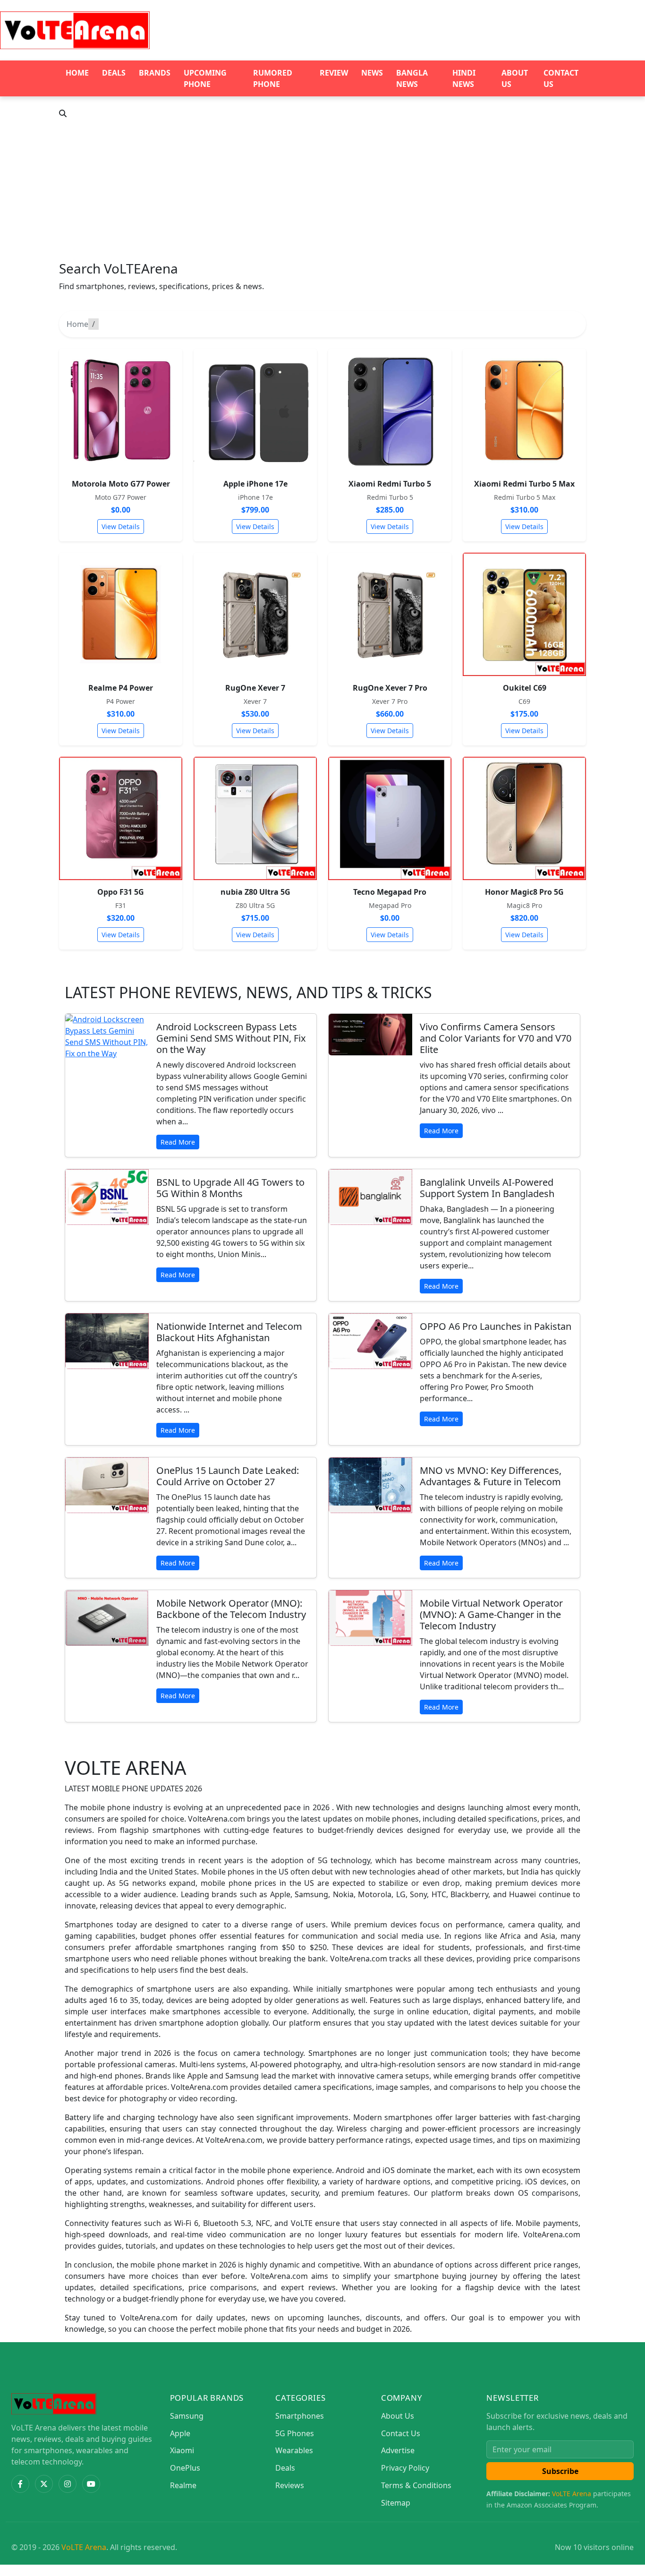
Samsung (187, 2416)
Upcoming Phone (205, 78)
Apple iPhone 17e (255, 484)
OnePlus (185, 2468)
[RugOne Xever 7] (255, 614)
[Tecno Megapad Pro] (390, 818)
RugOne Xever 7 (255, 688)
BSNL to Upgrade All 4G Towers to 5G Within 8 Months (230, 1188)
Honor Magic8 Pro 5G (524, 892)
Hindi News (464, 78)
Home (77, 73)
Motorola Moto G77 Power (121, 484)
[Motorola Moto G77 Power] (121, 410)
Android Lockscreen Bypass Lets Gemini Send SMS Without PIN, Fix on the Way (231, 1038)
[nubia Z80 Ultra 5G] (255, 818)
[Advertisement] (322, 190)
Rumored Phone (273, 78)
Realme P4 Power (121, 688)
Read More (178, 1142)
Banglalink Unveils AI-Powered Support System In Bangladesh (487, 1188)
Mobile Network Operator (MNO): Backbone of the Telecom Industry (231, 1609)
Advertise (398, 2450)
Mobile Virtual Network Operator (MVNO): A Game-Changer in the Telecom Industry (491, 1614)
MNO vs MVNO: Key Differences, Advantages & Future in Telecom (491, 1476)
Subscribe (560, 2471)
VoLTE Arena (572, 2494)
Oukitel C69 (525, 688)
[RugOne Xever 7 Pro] (390, 614)
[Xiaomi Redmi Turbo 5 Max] (524, 410)
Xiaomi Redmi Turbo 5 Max (524, 484)
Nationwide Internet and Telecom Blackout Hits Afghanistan (229, 1332)
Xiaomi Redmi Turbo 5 (390, 484)
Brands (155, 73)
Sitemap (396, 2503)
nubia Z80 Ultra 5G (255, 892)
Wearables (294, 2450)
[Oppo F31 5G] (121, 818)
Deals (114, 73)
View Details (121, 526)
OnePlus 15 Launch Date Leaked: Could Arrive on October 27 (228, 1476)
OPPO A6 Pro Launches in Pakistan (496, 1326)
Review (334, 73)
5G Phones (295, 2433)
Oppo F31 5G (121, 892)
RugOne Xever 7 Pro (390, 688)
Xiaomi (182, 2450)
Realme (183, 2485)
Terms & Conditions (416, 2485)
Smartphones (300, 2416)
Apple (180, 2433)
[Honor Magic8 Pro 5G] (524, 818)
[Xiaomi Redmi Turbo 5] (390, 410)
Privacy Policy (405, 2468)
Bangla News (412, 78)
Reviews (290, 2485)
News (372, 73)
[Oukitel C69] (524, 614)
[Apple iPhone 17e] (255, 410)
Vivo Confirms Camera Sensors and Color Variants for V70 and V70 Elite (496, 1038)
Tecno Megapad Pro (390, 892)
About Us (515, 78)
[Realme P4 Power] (121, 614)
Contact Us (561, 78)
